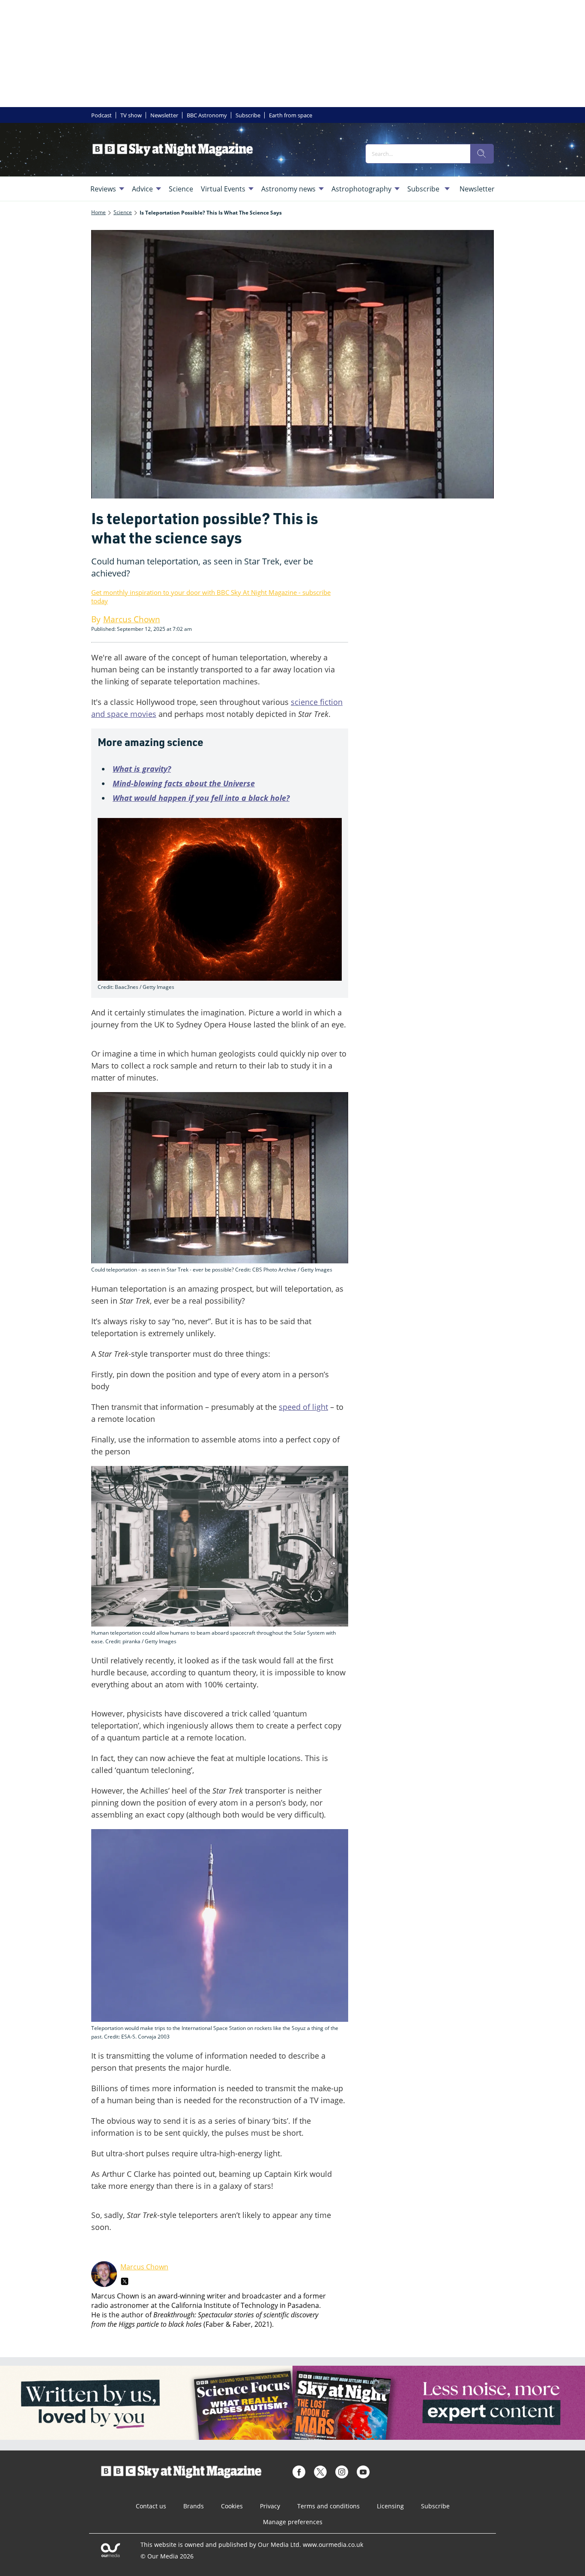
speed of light (303, 1407)
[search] (482, 154)
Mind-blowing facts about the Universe (184, 783)
